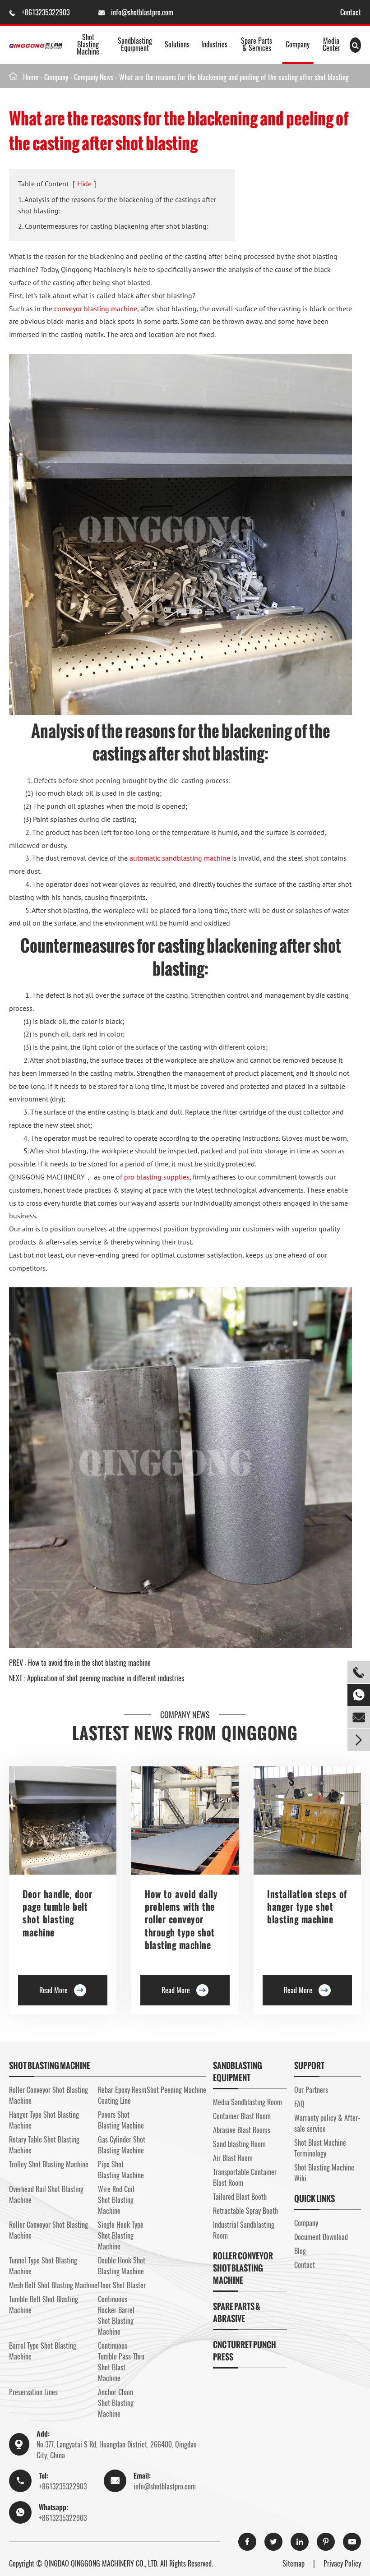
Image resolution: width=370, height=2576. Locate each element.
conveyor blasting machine (96, 309)
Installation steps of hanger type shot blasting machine (307, 1907)
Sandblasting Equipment (135, 44)
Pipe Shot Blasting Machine (121, 2170)
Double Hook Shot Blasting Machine (122, 2266)
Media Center (331, 44)
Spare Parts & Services (257, 44)
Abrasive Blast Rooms (242, 2130)
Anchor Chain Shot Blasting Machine (116, 2403)
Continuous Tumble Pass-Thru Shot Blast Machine (121, 2362)
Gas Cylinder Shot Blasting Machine (122, 2145)
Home (31, 77)
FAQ (299, 2104)
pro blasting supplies (157, 1177)
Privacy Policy (342, 2563)
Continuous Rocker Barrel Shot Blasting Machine (116, 2315)
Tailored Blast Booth (240, 2197)
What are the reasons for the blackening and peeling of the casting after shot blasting (234, 77)
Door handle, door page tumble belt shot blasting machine (58, 1913)
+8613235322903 (46, 12)
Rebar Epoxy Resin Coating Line (122, 2095)
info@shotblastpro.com (142, 12)
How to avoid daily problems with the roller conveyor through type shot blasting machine (181, 1920)
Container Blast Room (242, 2116)
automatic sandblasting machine (180, 858)
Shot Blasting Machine (88, 44)
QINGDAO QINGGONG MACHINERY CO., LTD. (101, 2563)
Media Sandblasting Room (247, 2102)
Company (298, 44)
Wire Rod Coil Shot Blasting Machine (116, 2200)
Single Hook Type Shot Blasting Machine (121, 2235)
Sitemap (294, 2563)
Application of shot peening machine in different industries (106, 1678)
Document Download (321, 2237)
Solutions (177, 44)
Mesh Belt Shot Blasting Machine (53, 2285)
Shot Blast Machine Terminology (320, 2148)
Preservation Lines (33, 2392)
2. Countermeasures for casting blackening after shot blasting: (113, 226)
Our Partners (311, 2090)
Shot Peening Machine (176, 2090)
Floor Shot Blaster (122, 2285)
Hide (84, 184)
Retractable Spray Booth (245, 2211)
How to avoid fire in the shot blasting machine (89, 1663)
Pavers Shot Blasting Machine (121, 2120)
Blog (300, 2251)
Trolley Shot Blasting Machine (49, 2164)
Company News (94, 77)
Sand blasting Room (239, 2144)
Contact (351, 12)
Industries (214, 44)
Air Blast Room (233, 2158)
